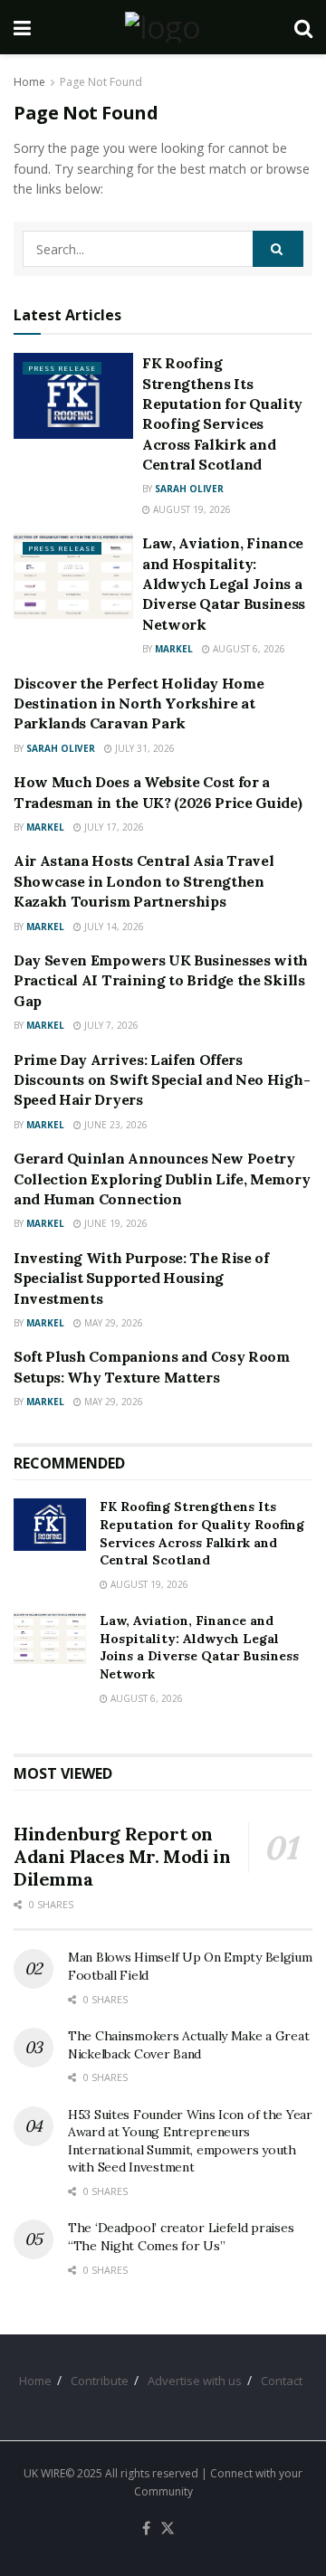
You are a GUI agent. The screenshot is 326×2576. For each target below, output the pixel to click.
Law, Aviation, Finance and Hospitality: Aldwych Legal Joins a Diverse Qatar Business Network (224, 584)
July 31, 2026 (144, 748)
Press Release (62, 368)
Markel (174, 649)
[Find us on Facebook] (146, 2529)
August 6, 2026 (248, 649)
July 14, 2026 (113, 927)
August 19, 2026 (191, 509)
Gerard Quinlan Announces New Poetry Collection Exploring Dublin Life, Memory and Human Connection (162, 1179)
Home (29, 82)
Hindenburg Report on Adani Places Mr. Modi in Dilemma (122, 1856)
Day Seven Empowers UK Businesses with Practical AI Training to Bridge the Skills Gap (161, 980)
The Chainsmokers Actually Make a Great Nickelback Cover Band (188, 2045)
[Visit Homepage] (163, 27)
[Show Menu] (22, 27)
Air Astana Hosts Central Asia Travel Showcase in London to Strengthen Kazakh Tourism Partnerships (144, 881)
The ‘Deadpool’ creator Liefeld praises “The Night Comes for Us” (181, 2237)
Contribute (100, 2381)
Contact (282, 2381)
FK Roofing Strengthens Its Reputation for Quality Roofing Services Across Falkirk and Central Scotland (202, 1533)
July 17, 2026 (113, 827)
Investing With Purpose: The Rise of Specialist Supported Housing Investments (141, 1278)
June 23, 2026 (115, 1125)
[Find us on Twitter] (168, 2529)
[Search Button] (303, 27)
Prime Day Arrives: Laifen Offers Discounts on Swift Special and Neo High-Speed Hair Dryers (162, 1080)
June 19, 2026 (115, 1223)
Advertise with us (195, 2381)
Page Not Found (101, 82)
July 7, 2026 (110, 1025)
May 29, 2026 (112, 1323)
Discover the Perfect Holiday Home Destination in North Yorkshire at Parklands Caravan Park (139, 703)
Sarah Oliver (189, 489)
